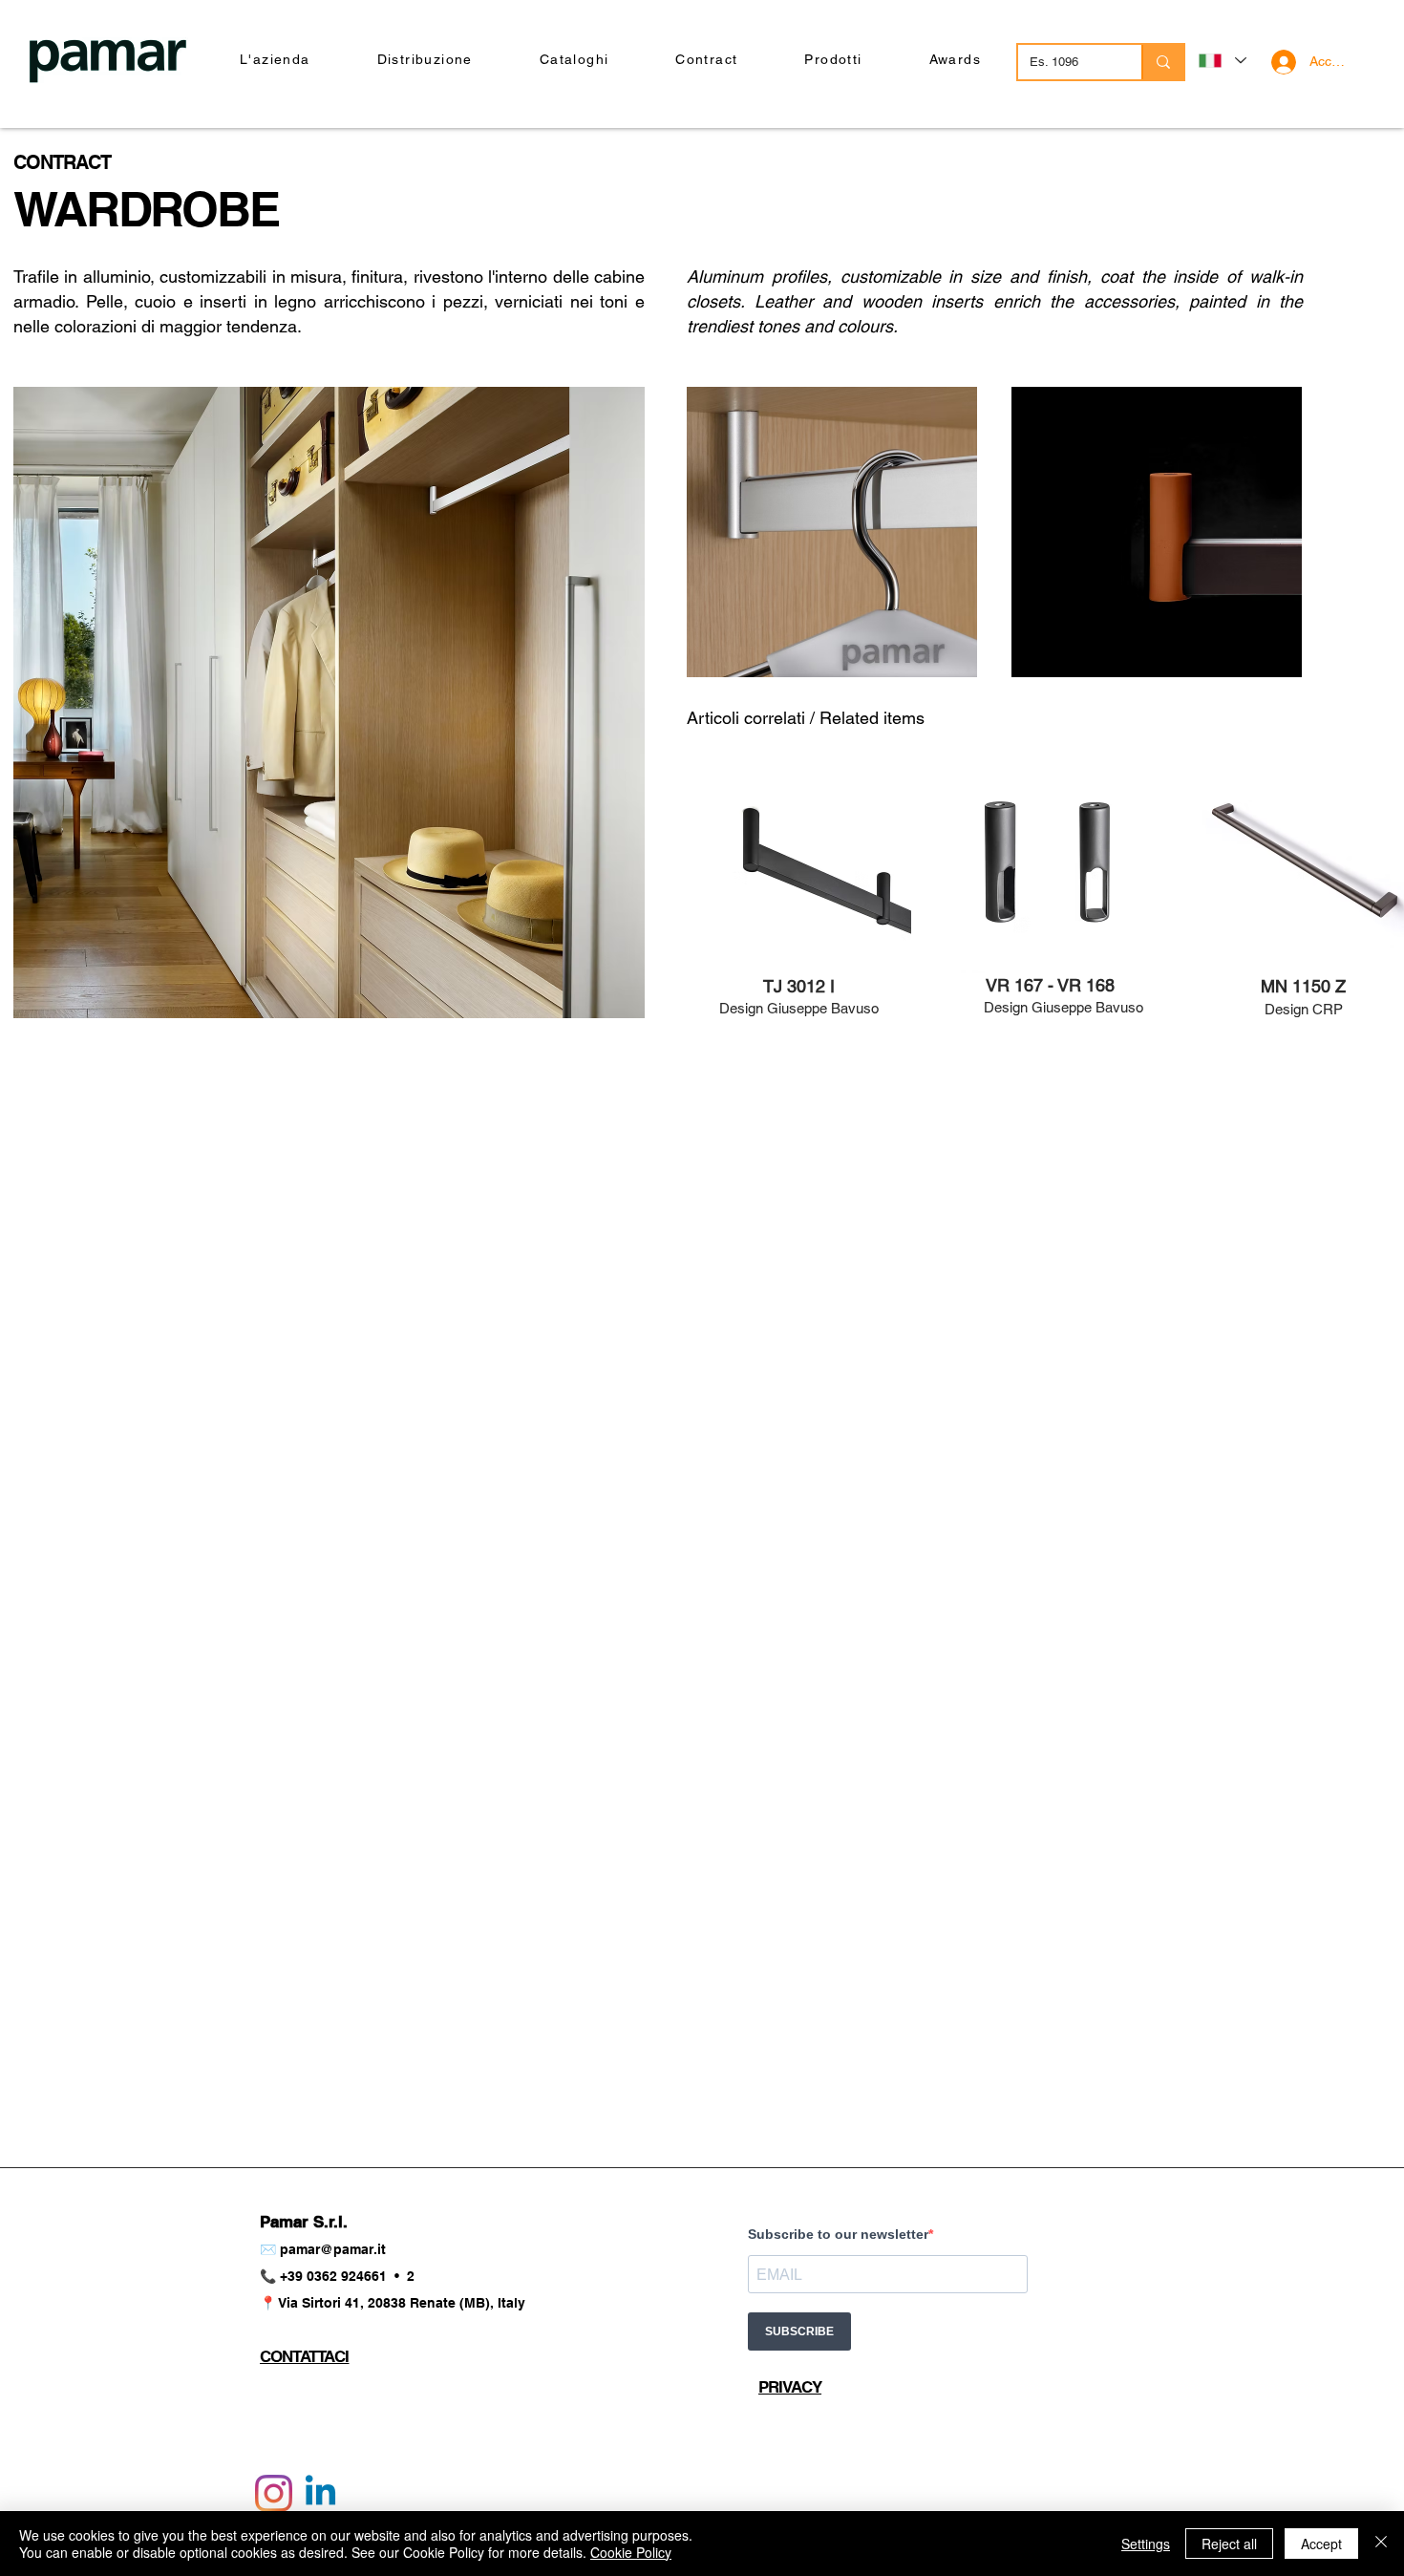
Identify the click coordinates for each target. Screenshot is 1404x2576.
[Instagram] (274, 2493)
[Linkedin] (320, 2493)
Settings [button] (1146, 2544)
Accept (1321, 2544)
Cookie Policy (631, 2552)
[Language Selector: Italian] (1222, 61)
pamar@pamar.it (333, 2249)
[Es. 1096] (1162, 62)
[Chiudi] (1381, 2544)
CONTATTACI (305, 2356)
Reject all (1229, 2544)
